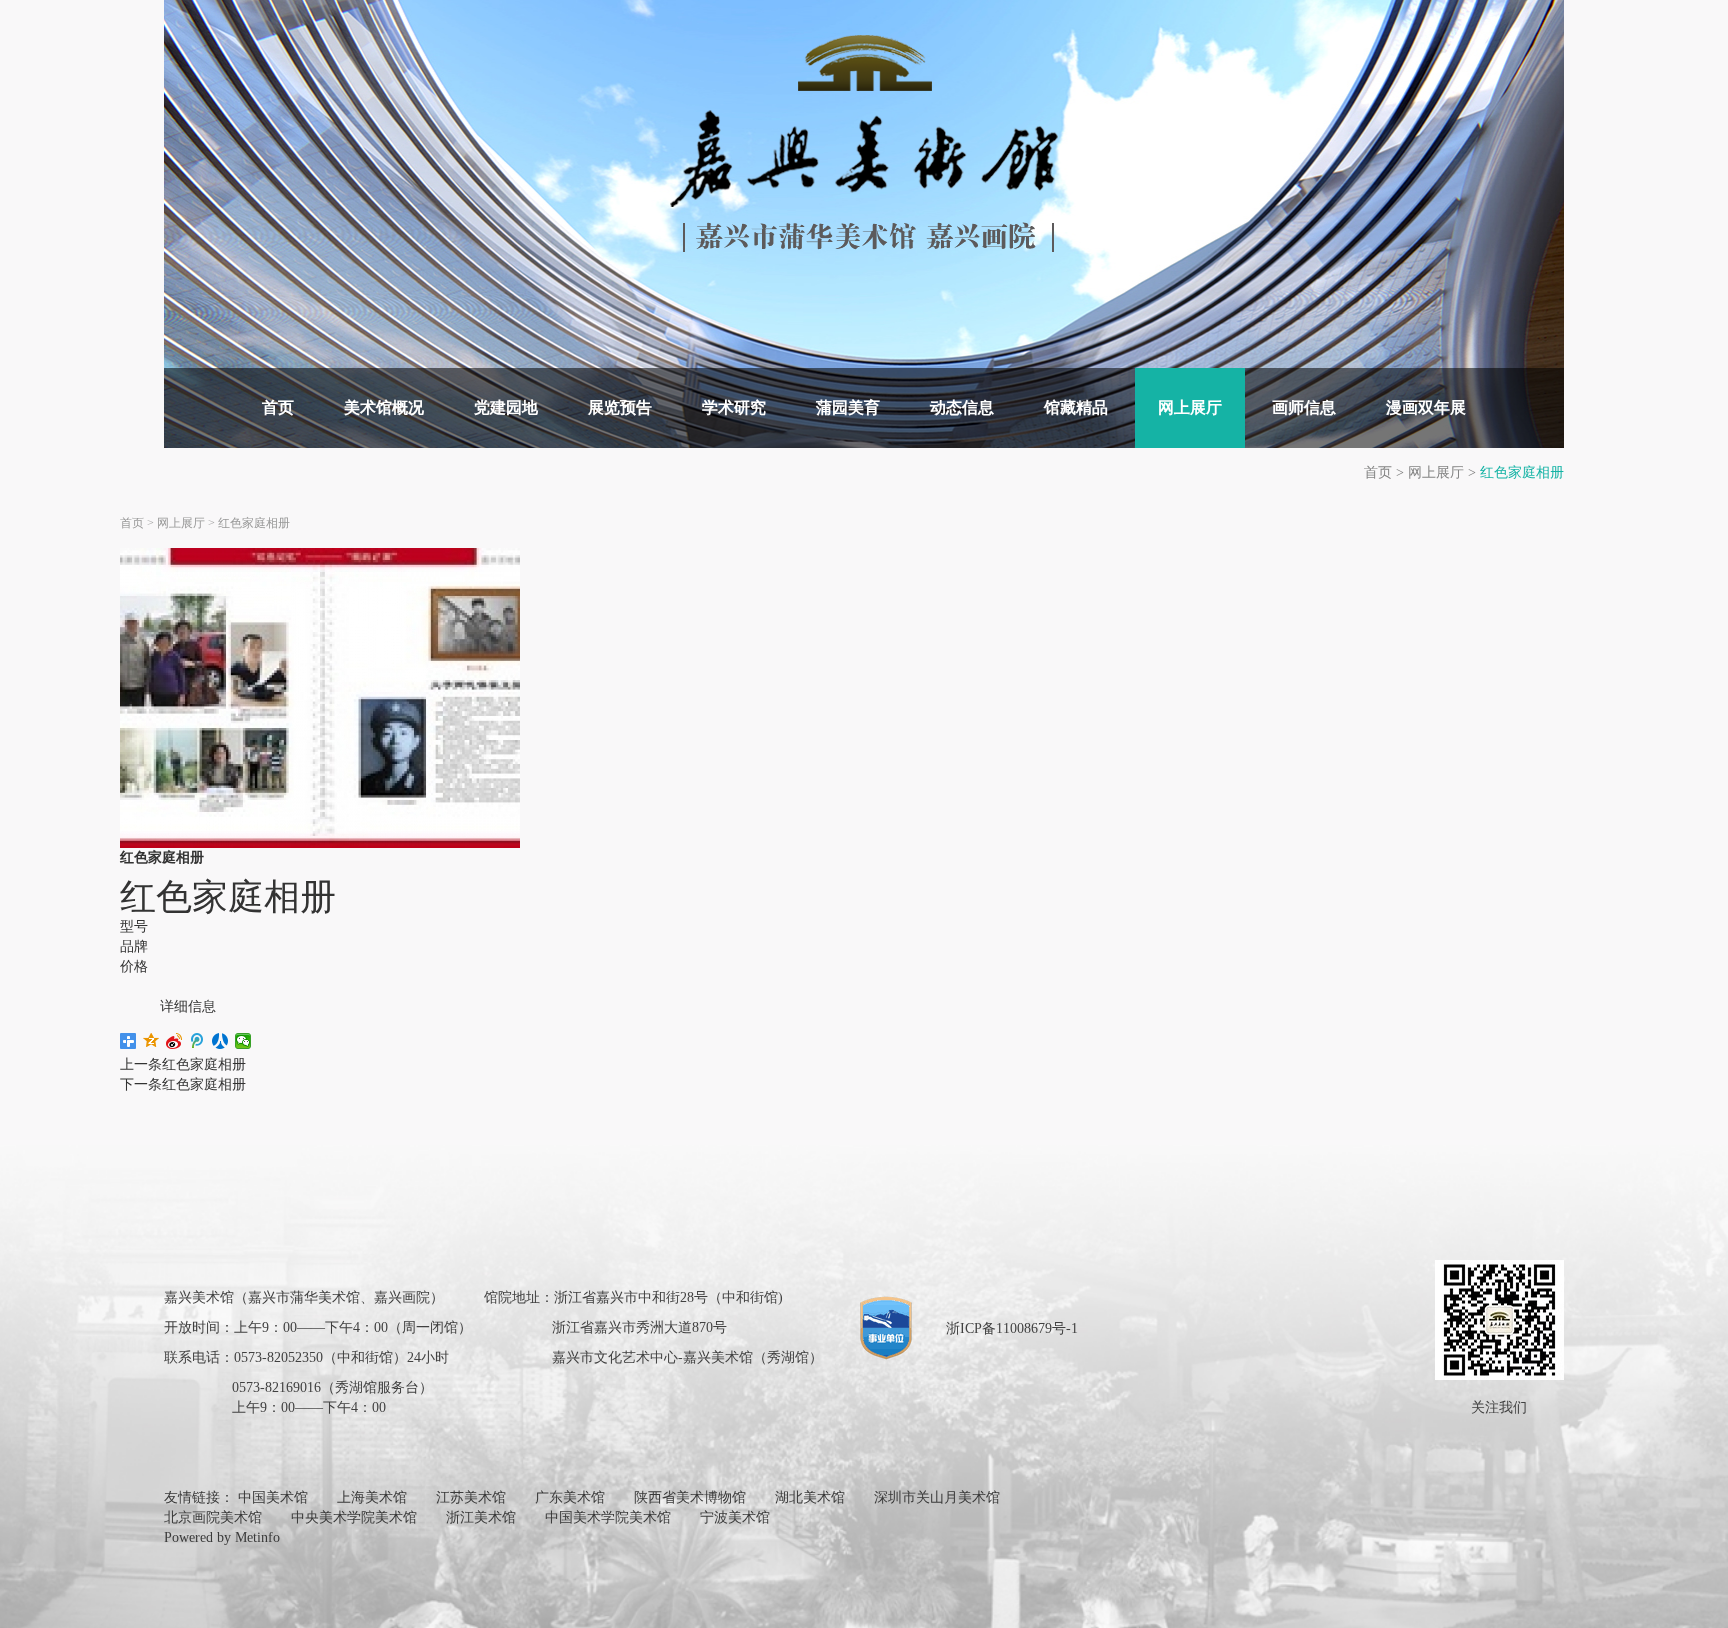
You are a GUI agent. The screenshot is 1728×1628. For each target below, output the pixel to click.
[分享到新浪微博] (174, 1041)
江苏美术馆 (471, 1497)
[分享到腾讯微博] (197, 1041)
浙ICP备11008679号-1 (1012, 1328)
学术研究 (734, 407)
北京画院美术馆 (213, 1517)
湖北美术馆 (810, 1497)
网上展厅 (1190, 407)
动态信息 (962, 407)
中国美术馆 (273, 1497)
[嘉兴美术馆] (864, 142)
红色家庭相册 (1522, 472)
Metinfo (257, 1537)
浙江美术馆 (481, 1517)
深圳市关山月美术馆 (937, 1497)
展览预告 (620, 407)
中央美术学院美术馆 (354, 1517)
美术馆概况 (384, 407)
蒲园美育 (848, 407)
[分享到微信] (243, 1041)
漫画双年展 (1426, 407)
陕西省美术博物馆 (690, 1497)
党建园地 (506, 407)
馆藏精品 (1076, 407)
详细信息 (188, 1006)
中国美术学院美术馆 (608, 1517)
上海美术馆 (372, 1497)
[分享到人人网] (220, 1041)
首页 (278, 407)
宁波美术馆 (735, 1517)
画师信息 (1304, 407)
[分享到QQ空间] (151, 1041)
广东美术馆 (570, 1497)
